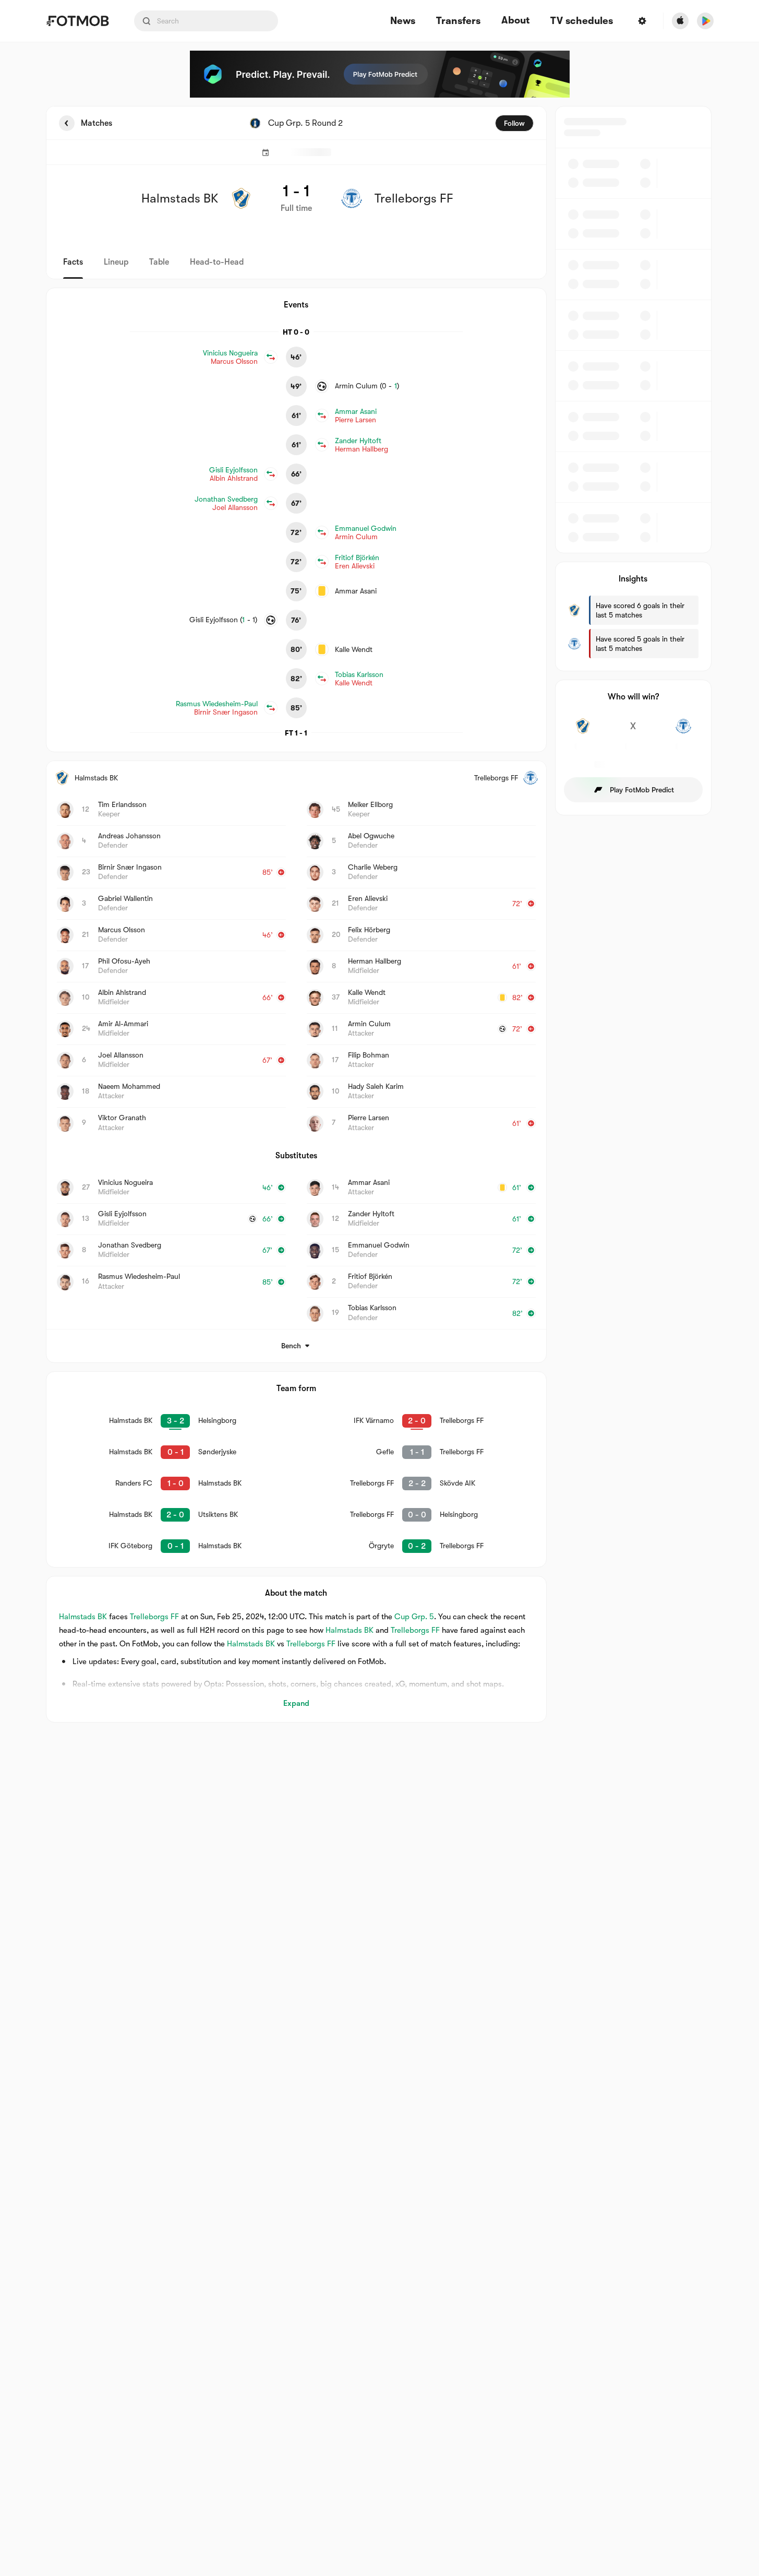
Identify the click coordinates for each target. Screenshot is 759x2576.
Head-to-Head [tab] (217, 262)
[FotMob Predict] (380, 74)
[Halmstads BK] (583, 732)
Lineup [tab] (116, 262)
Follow (514, 123)
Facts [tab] (73, 262)
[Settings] (642, 21)
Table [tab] (159, 262)
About (515, 20)
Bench (291, 1346)
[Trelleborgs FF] (684, 732)
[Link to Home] (77, 21)
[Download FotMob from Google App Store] (705, 21)
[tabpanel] (380, 914)
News (403, 21)
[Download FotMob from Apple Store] (680, 21)
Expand (296, 1703)
